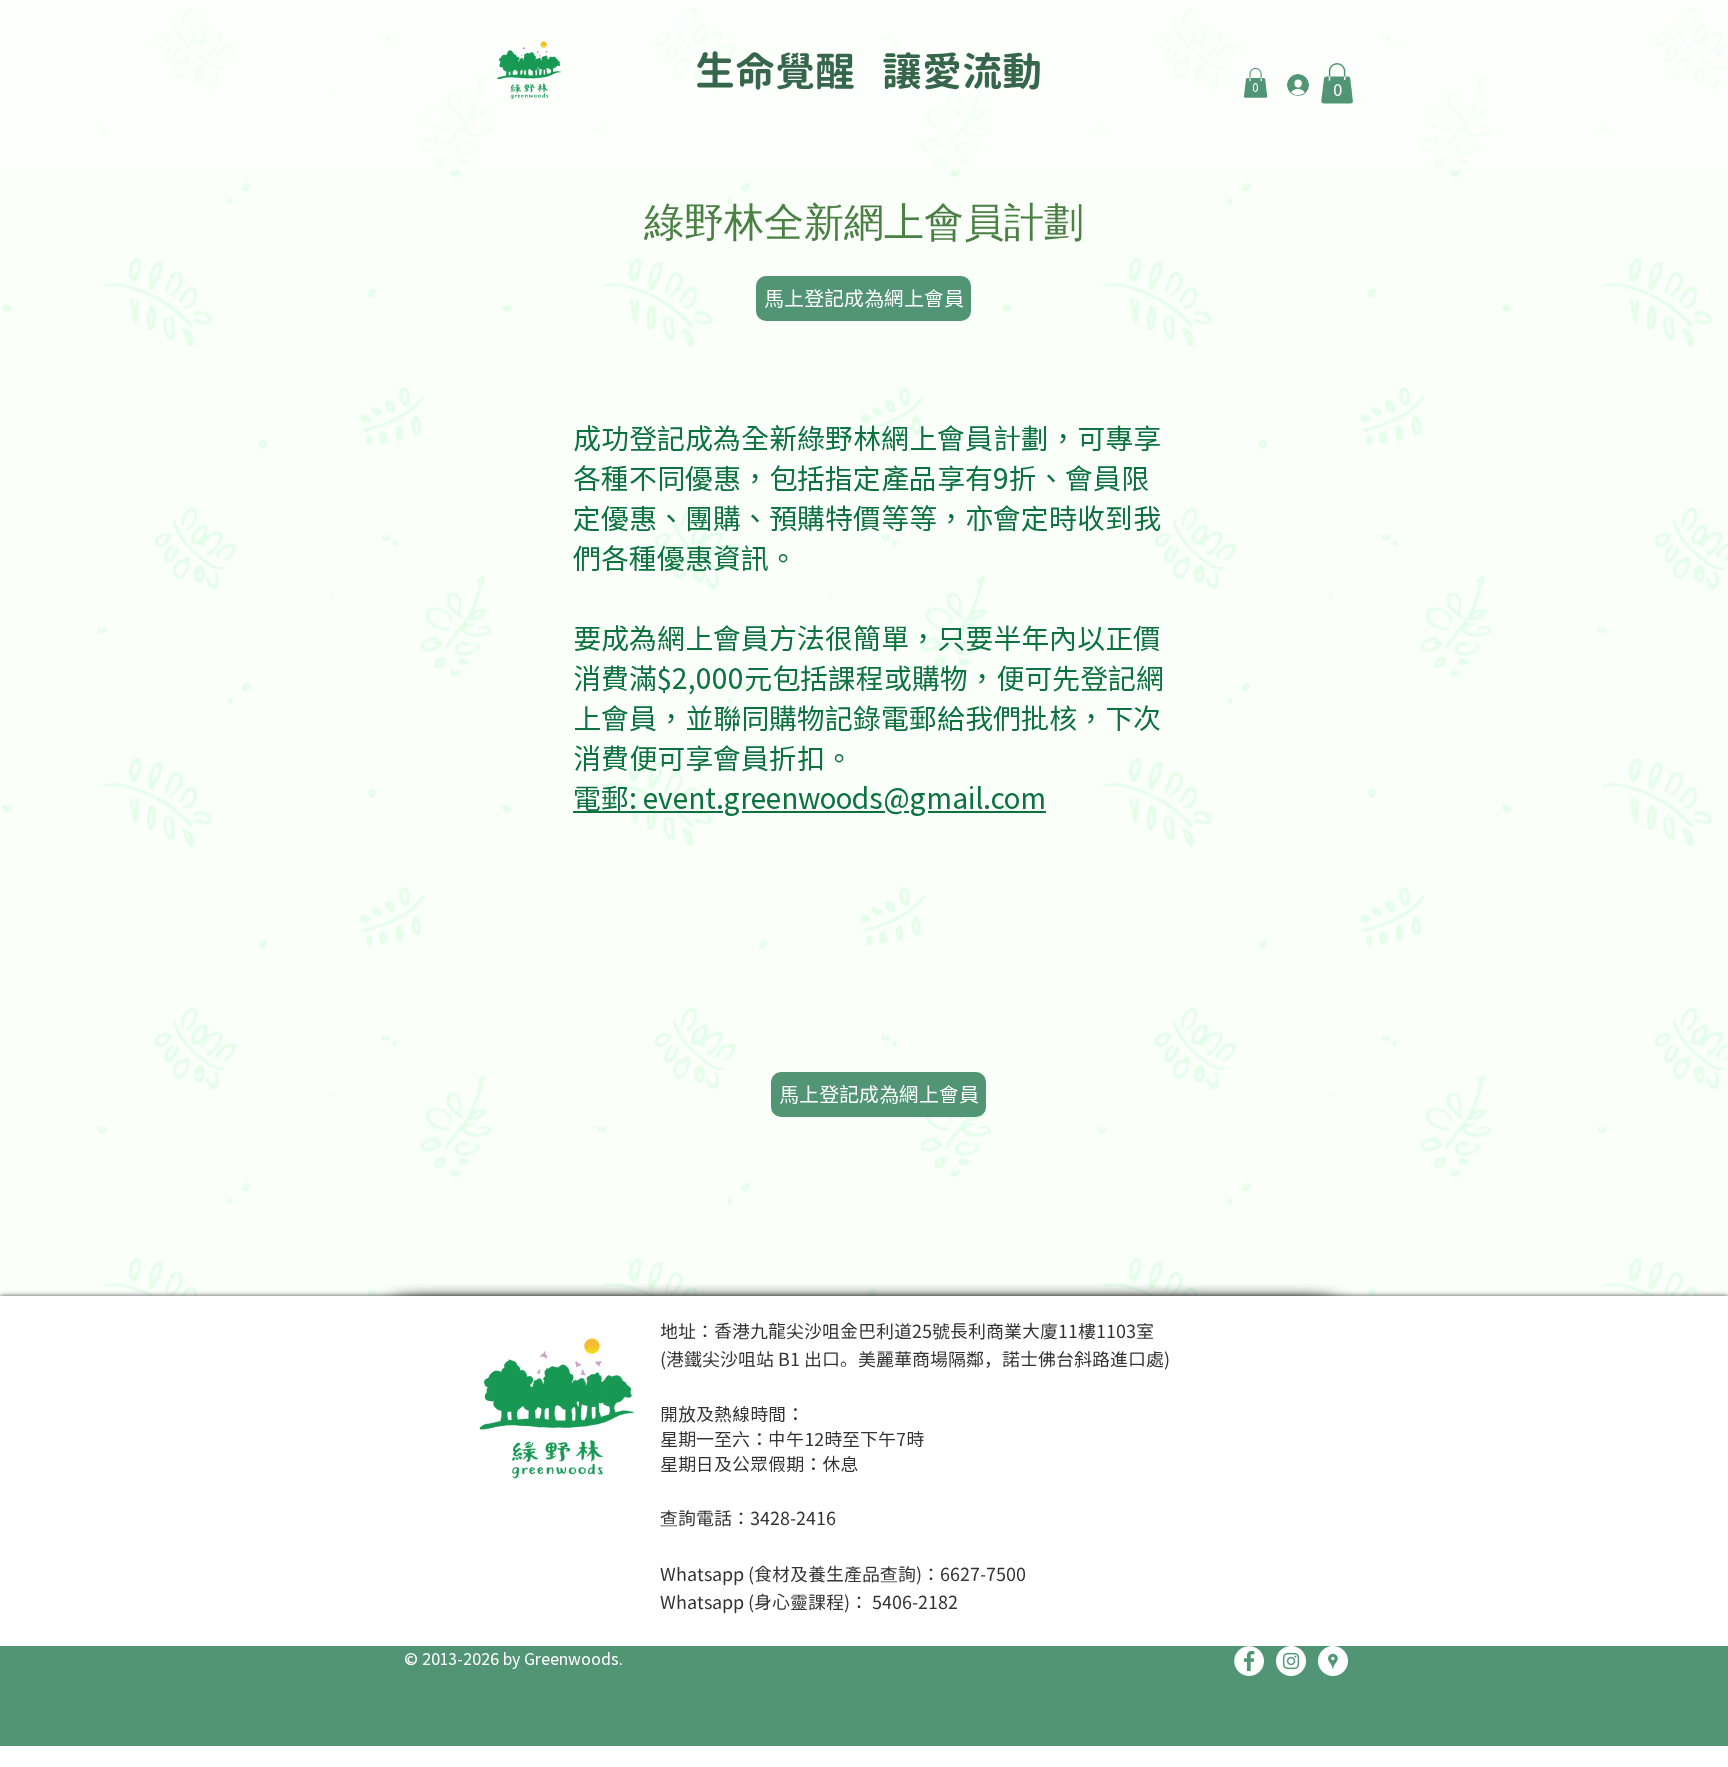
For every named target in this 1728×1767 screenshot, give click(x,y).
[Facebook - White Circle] (1249, 1661)
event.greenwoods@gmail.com (844, 797)
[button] (1255, 83)
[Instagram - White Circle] (1291, 1661)
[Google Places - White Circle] (1333, 1661)
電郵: (608, 797)
